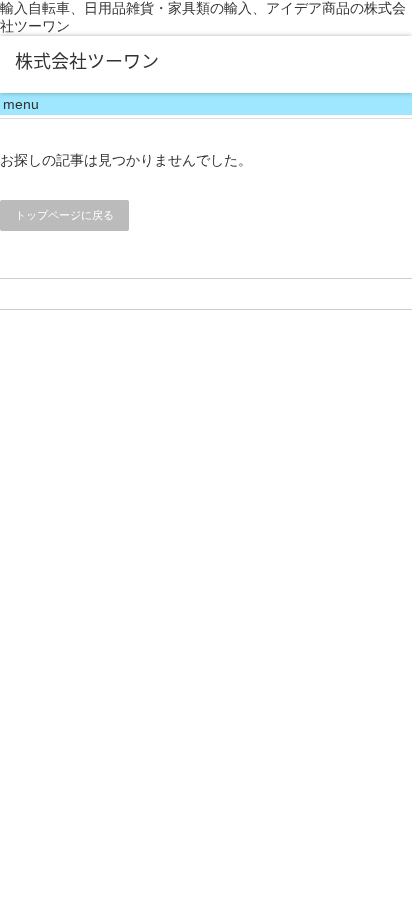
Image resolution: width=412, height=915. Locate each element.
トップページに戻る (64, 215)
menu (21, 104)
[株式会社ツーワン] (97, 61)
